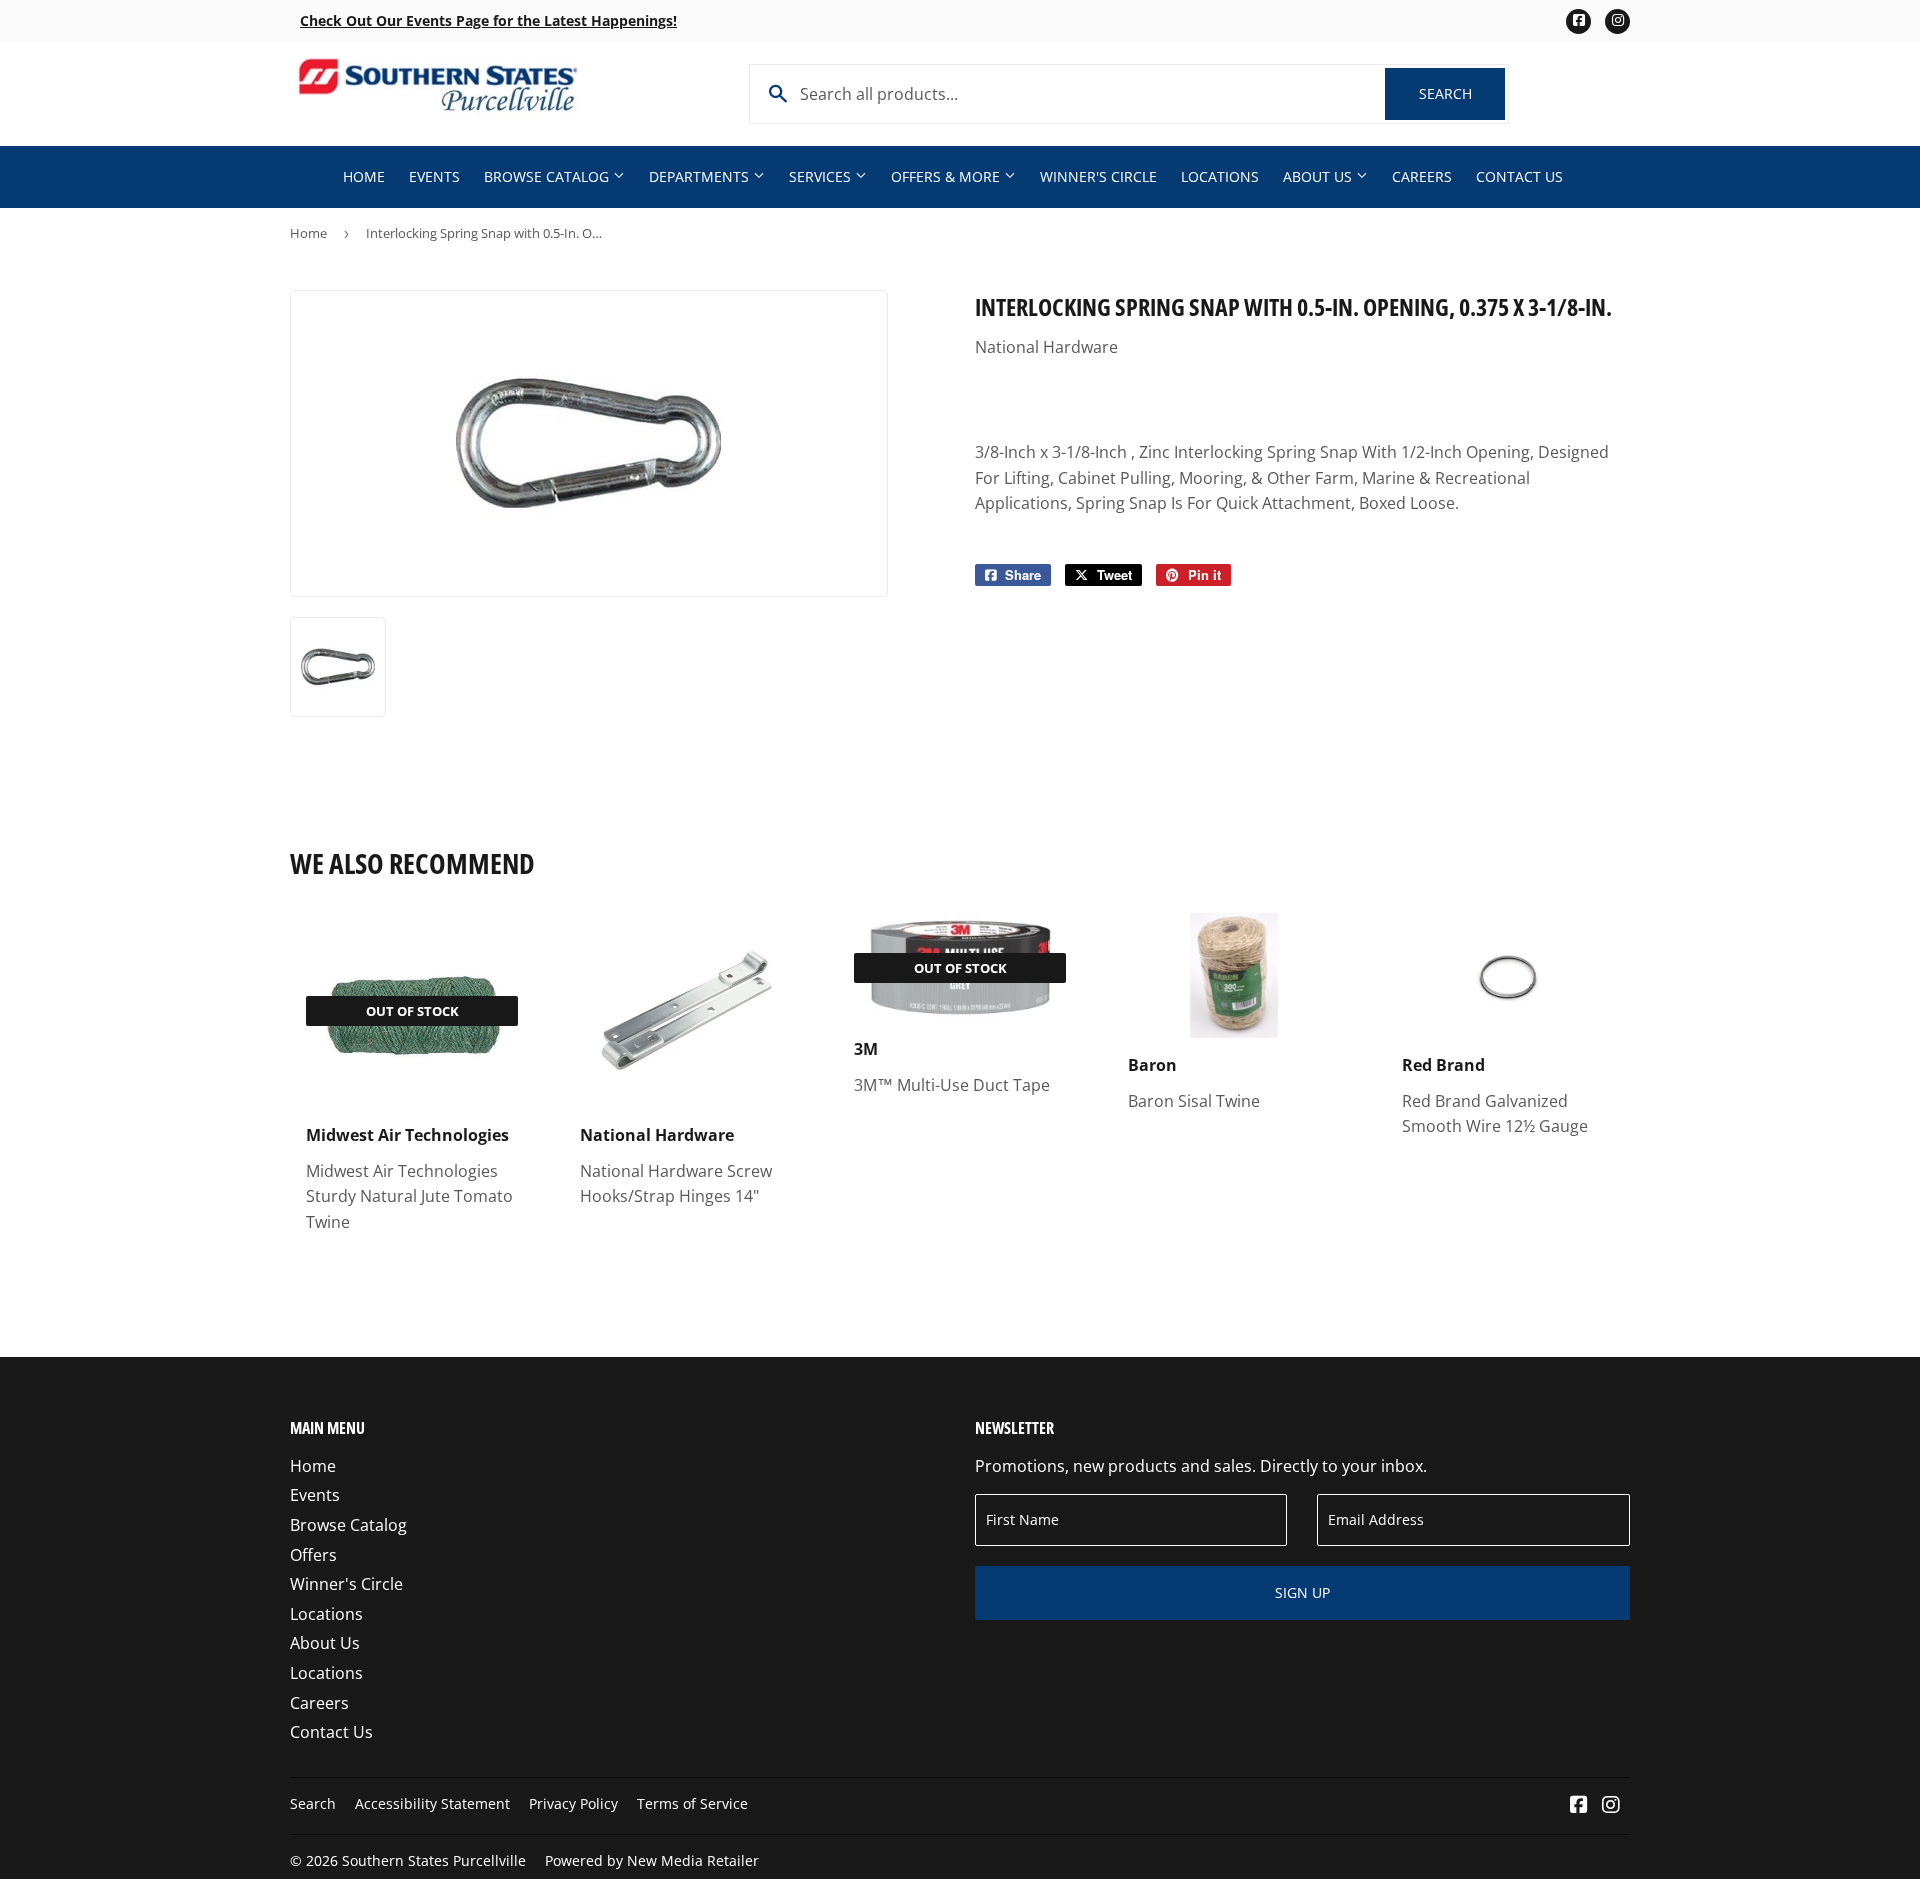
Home (364, 176)
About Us (1319, 176)
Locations (1220, 176)
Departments (701, 176)
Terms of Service (692, 1803)
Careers (1422, 176)
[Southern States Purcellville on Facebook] (1579, 1806)
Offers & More (947, 176)
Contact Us (1519, 176)
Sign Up (1302, 1592)
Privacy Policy (573, 1803)
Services (822, 176)
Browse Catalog (548, 176)
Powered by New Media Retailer (652, 1860)
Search (1462, 93)
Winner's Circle (1098, 176)
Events (434, 176)
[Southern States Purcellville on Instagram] (1611, 1806)
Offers (313, 1555)
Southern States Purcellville (434, 1860)
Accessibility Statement (432, 1803)
